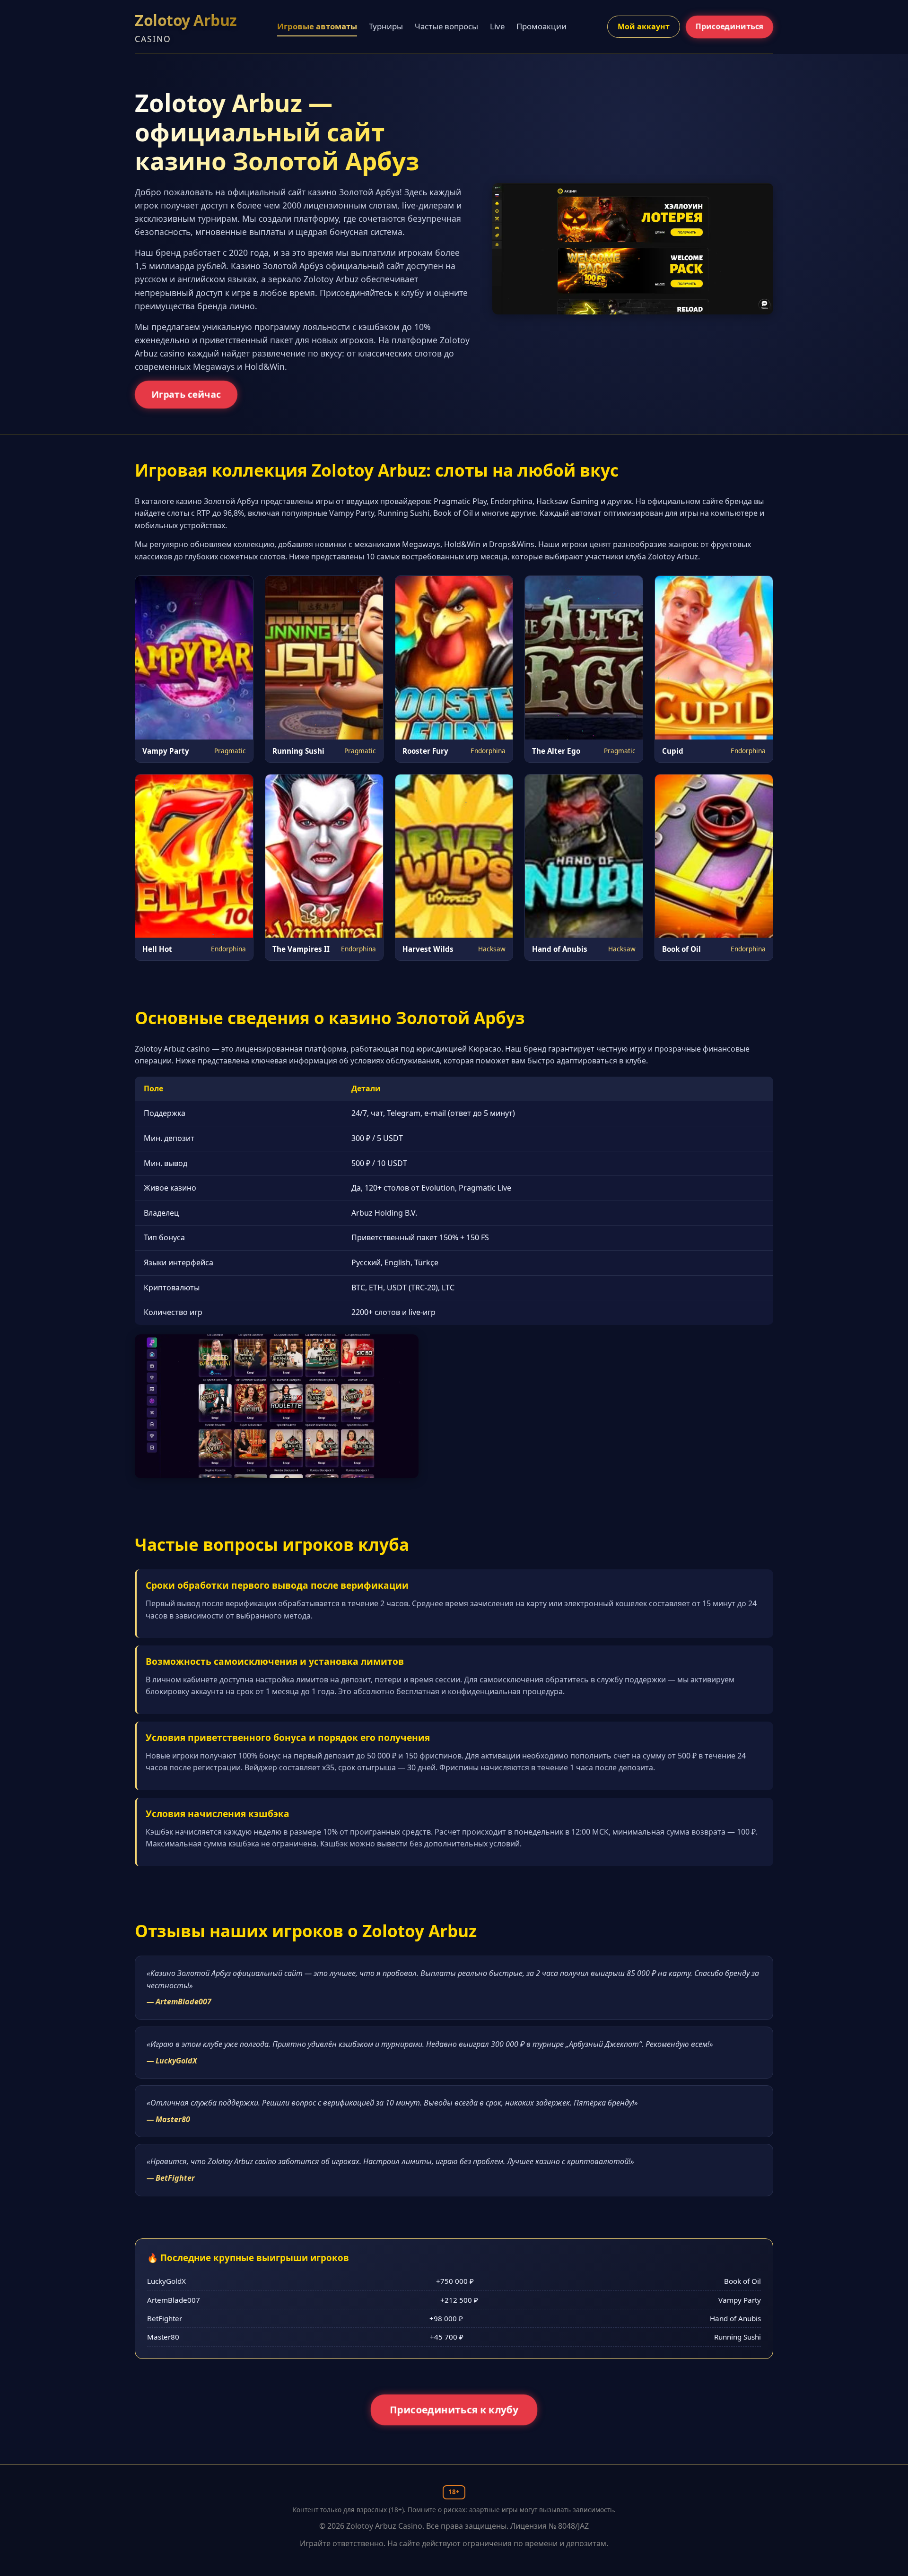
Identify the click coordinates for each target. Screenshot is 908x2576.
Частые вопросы (446, 26)
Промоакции (541, 26)
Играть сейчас (186, 394)
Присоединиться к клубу (454, 2410)
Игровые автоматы (317, 26)
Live (497, 26)
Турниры (386, 26)
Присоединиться (729, 26)
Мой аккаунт (644, 26)
